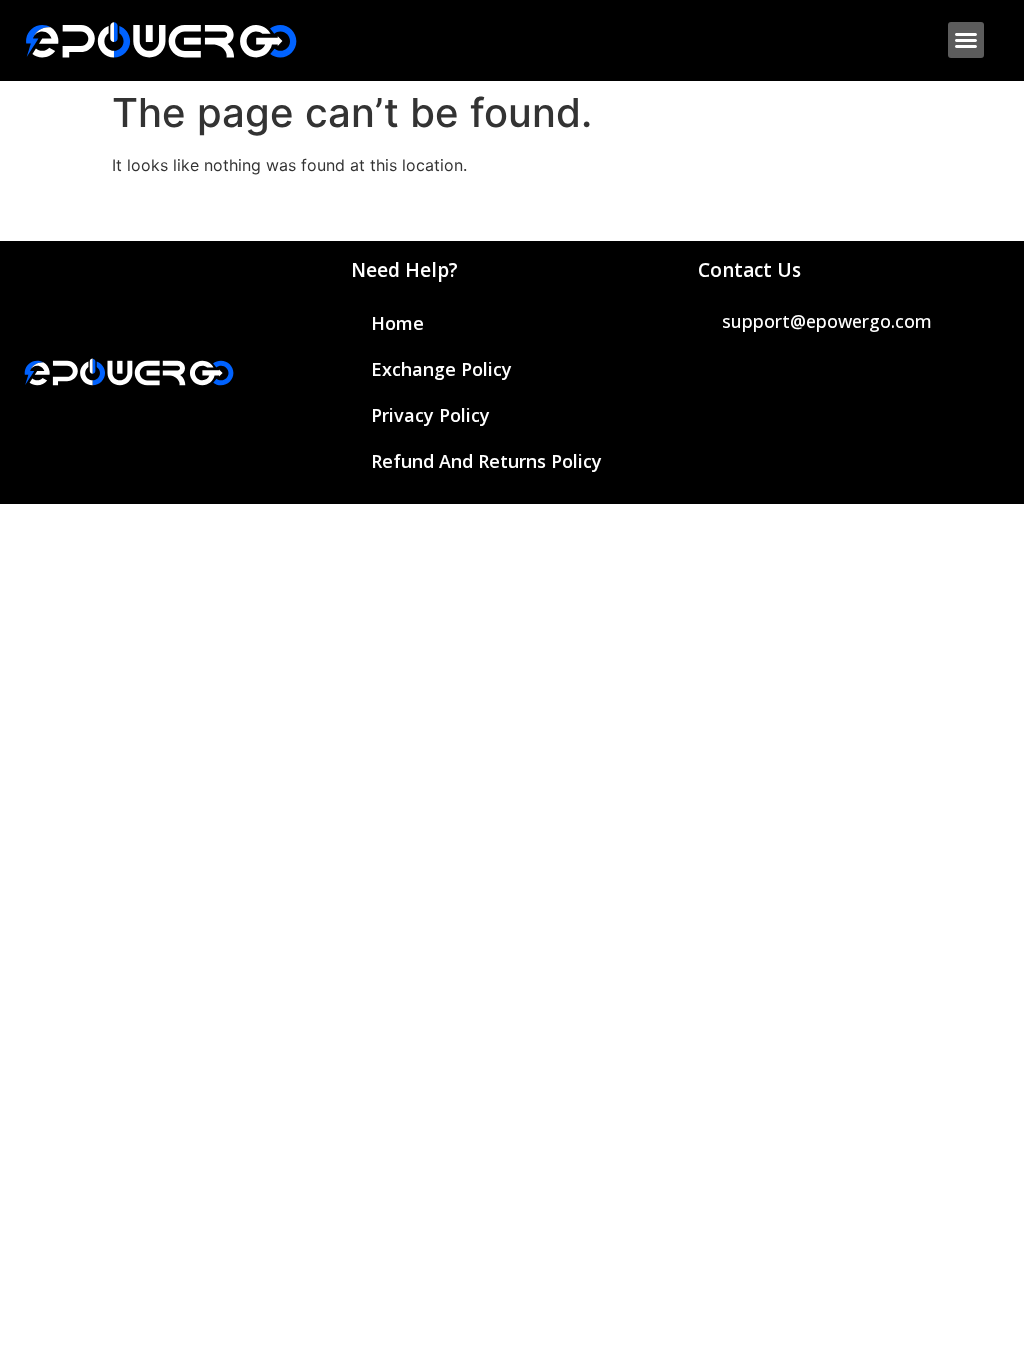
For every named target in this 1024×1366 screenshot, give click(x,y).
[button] (966, 40)
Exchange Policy (441, 369)
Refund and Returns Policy (486, 461)
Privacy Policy (430, 415)
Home (397, 323)
